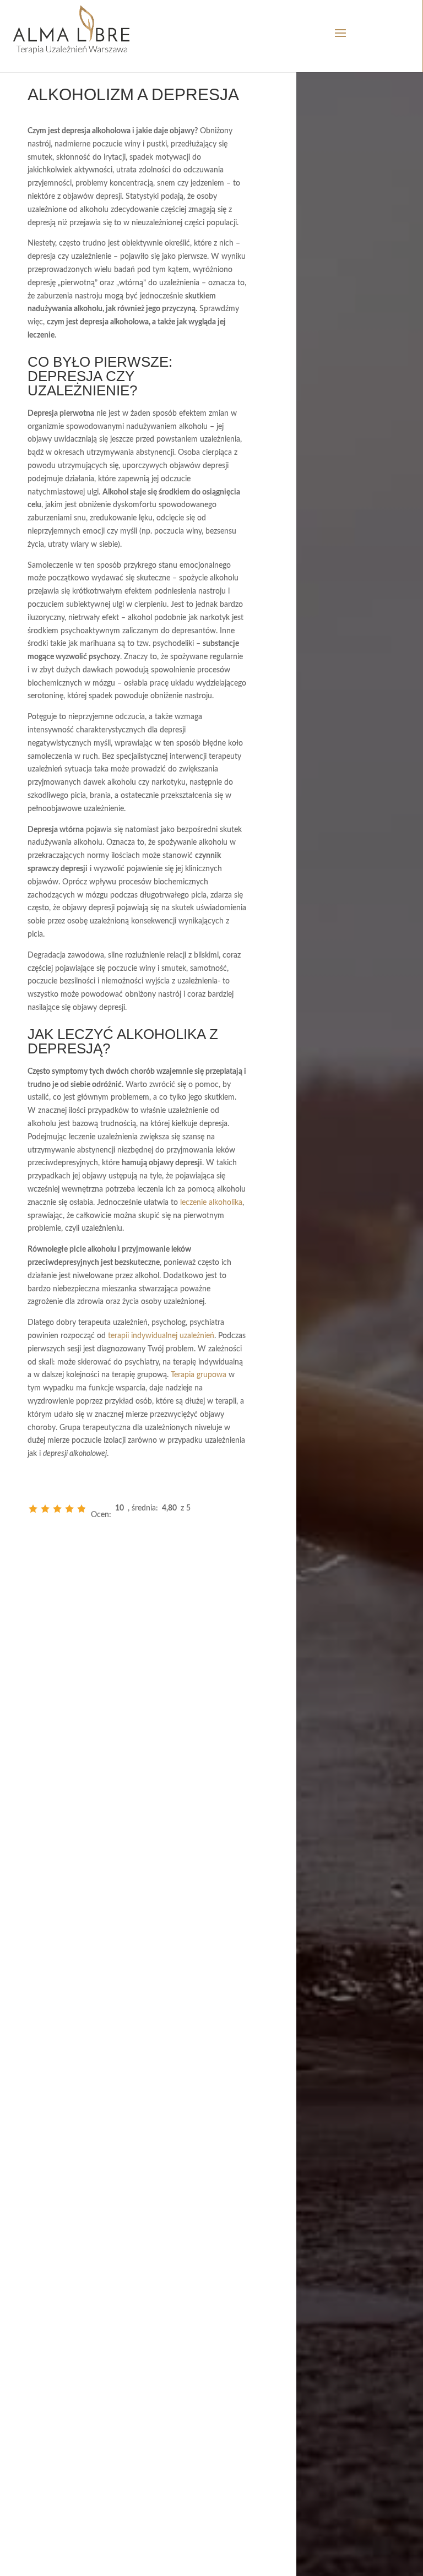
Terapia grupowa (199, 1375)
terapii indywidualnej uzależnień (161, 1336)
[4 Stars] (69, 1509)
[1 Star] (33, 1509)
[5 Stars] (82, 1509)
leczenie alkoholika (211, 1203)
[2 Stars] (45, 1509)
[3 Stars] (57, 1509)
